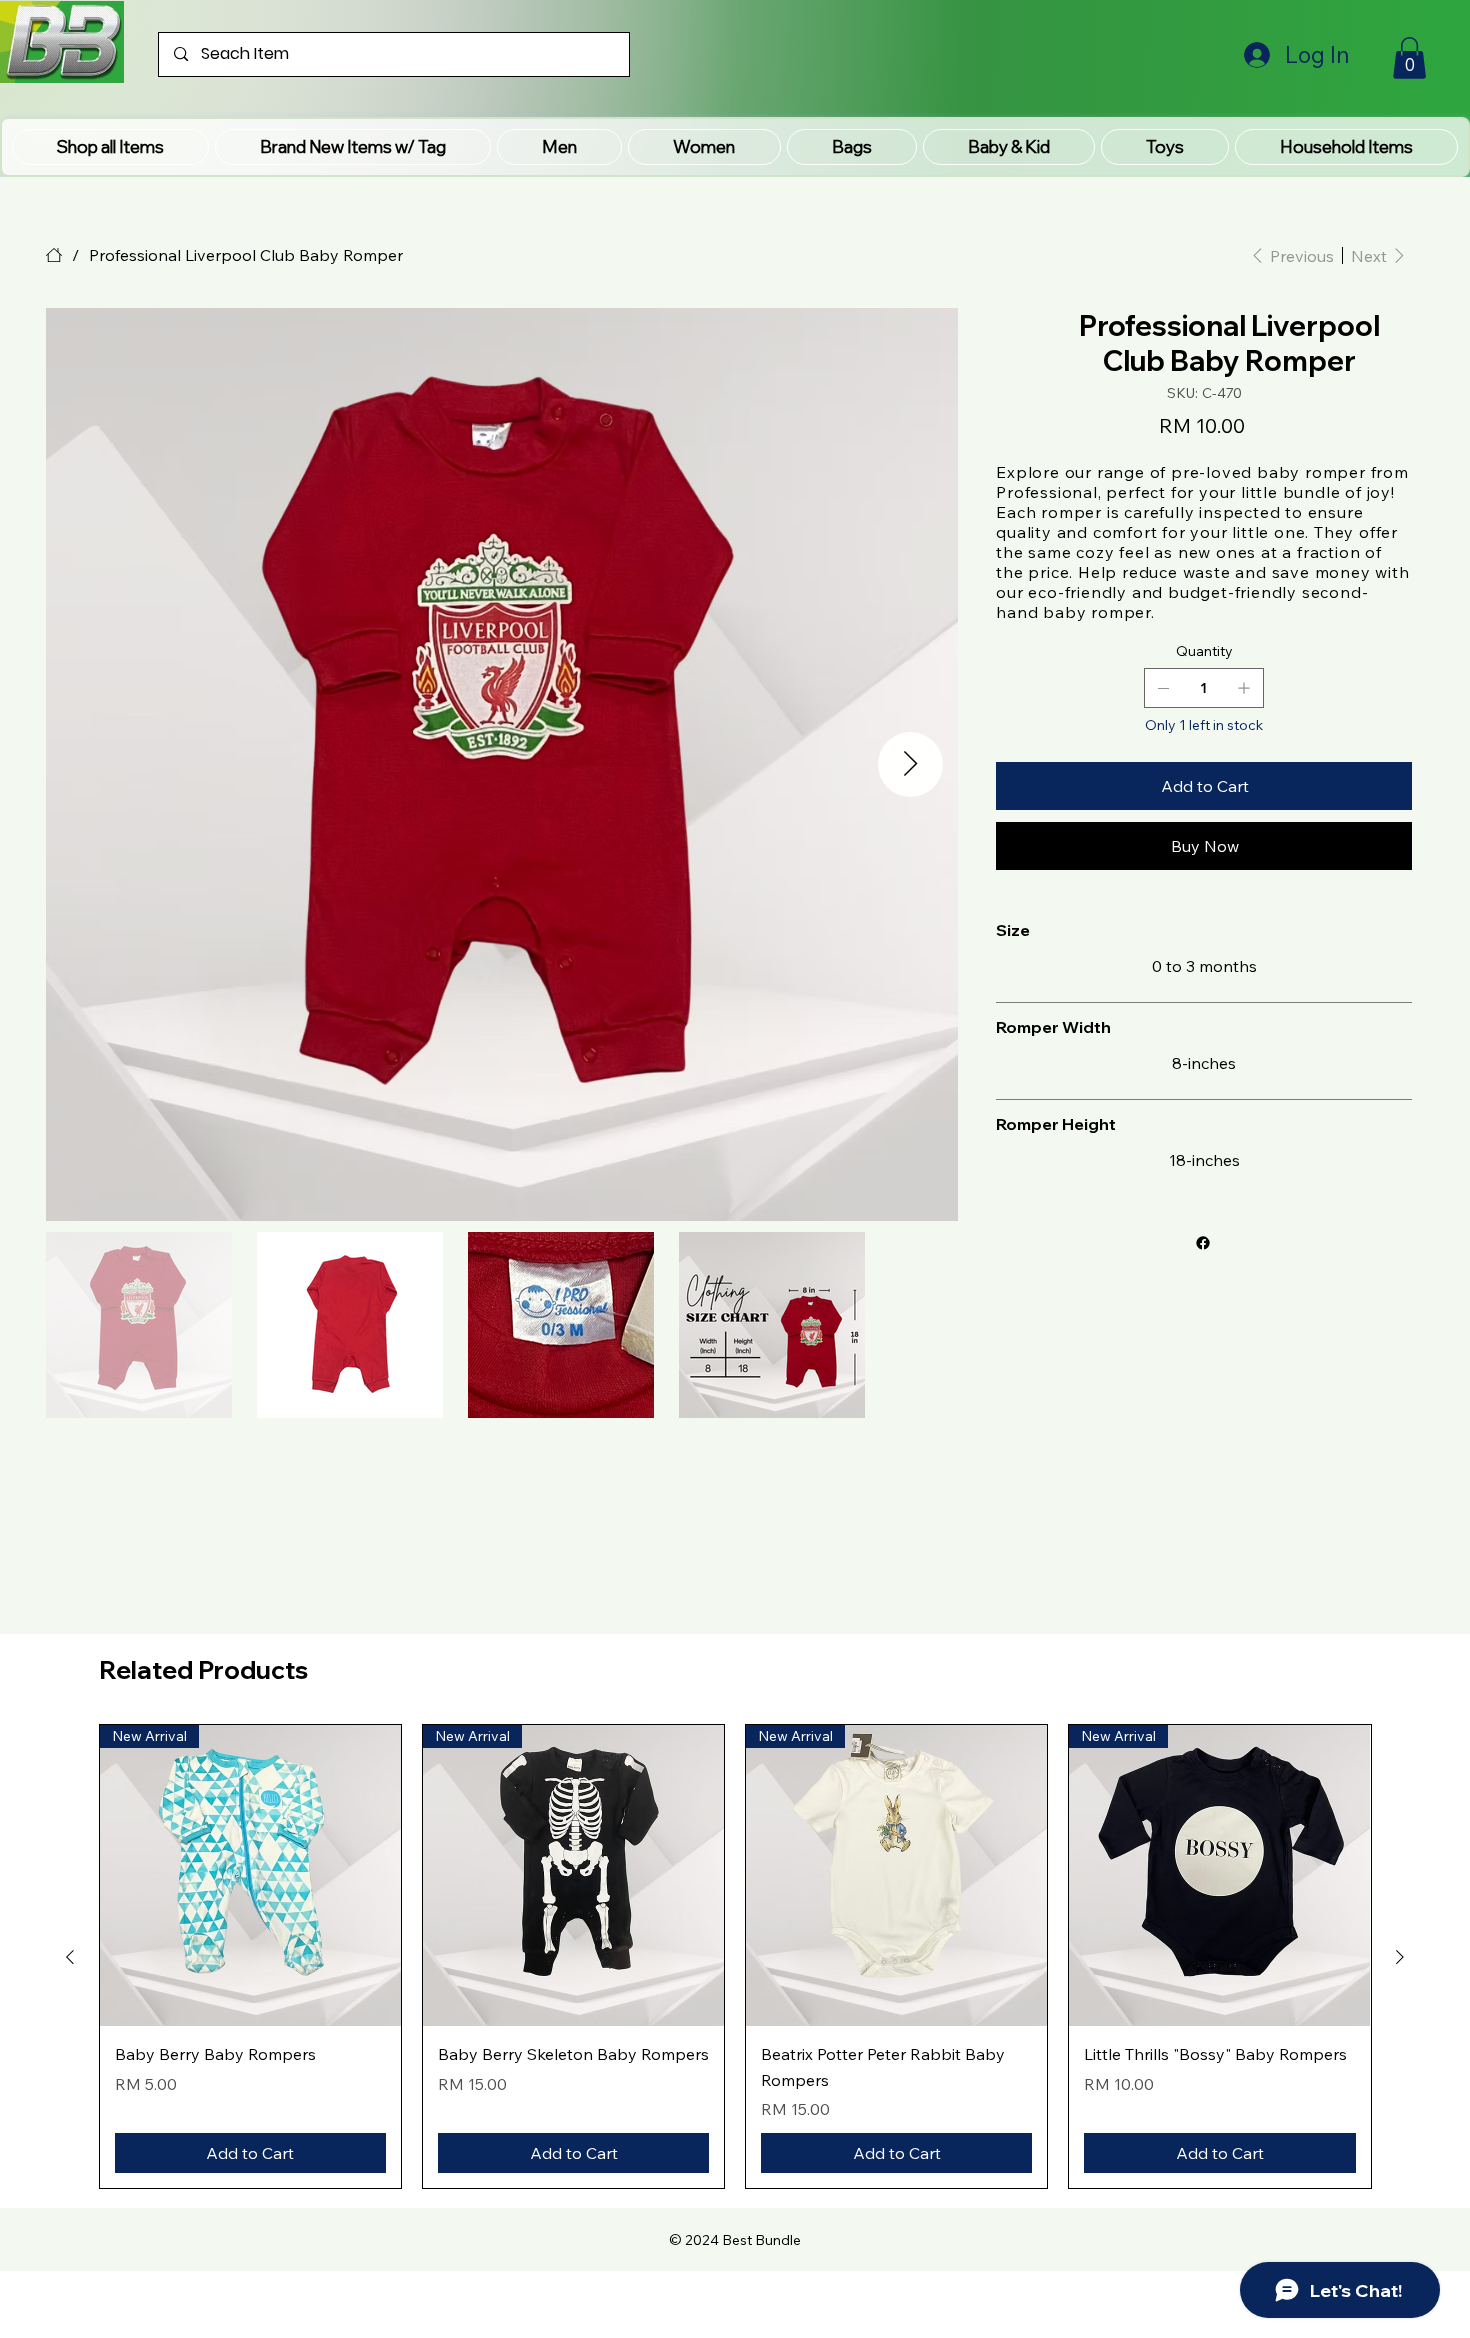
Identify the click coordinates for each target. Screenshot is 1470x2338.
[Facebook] (1203, 1243)
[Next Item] (910, 764)
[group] (735, 1956)
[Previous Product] (70, 1957)
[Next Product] (1400, 1957)
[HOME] (54, 255)
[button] (353, 147)
